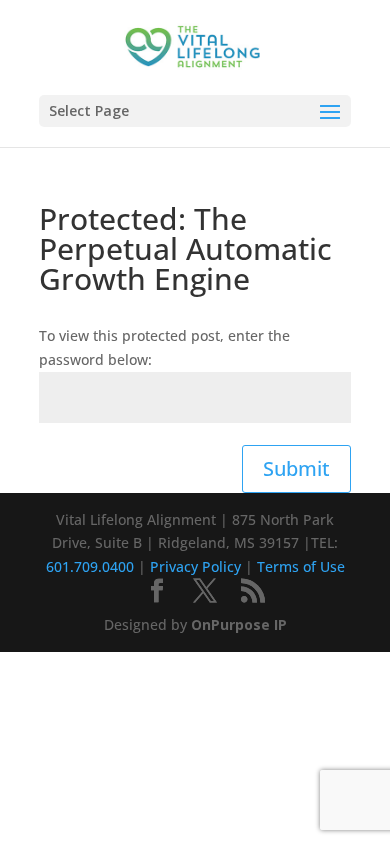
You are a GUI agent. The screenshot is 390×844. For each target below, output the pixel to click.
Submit (296, 468)
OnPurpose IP (239, 624)
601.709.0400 (90, 566)
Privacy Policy (195, 566)
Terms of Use (301, 566)
